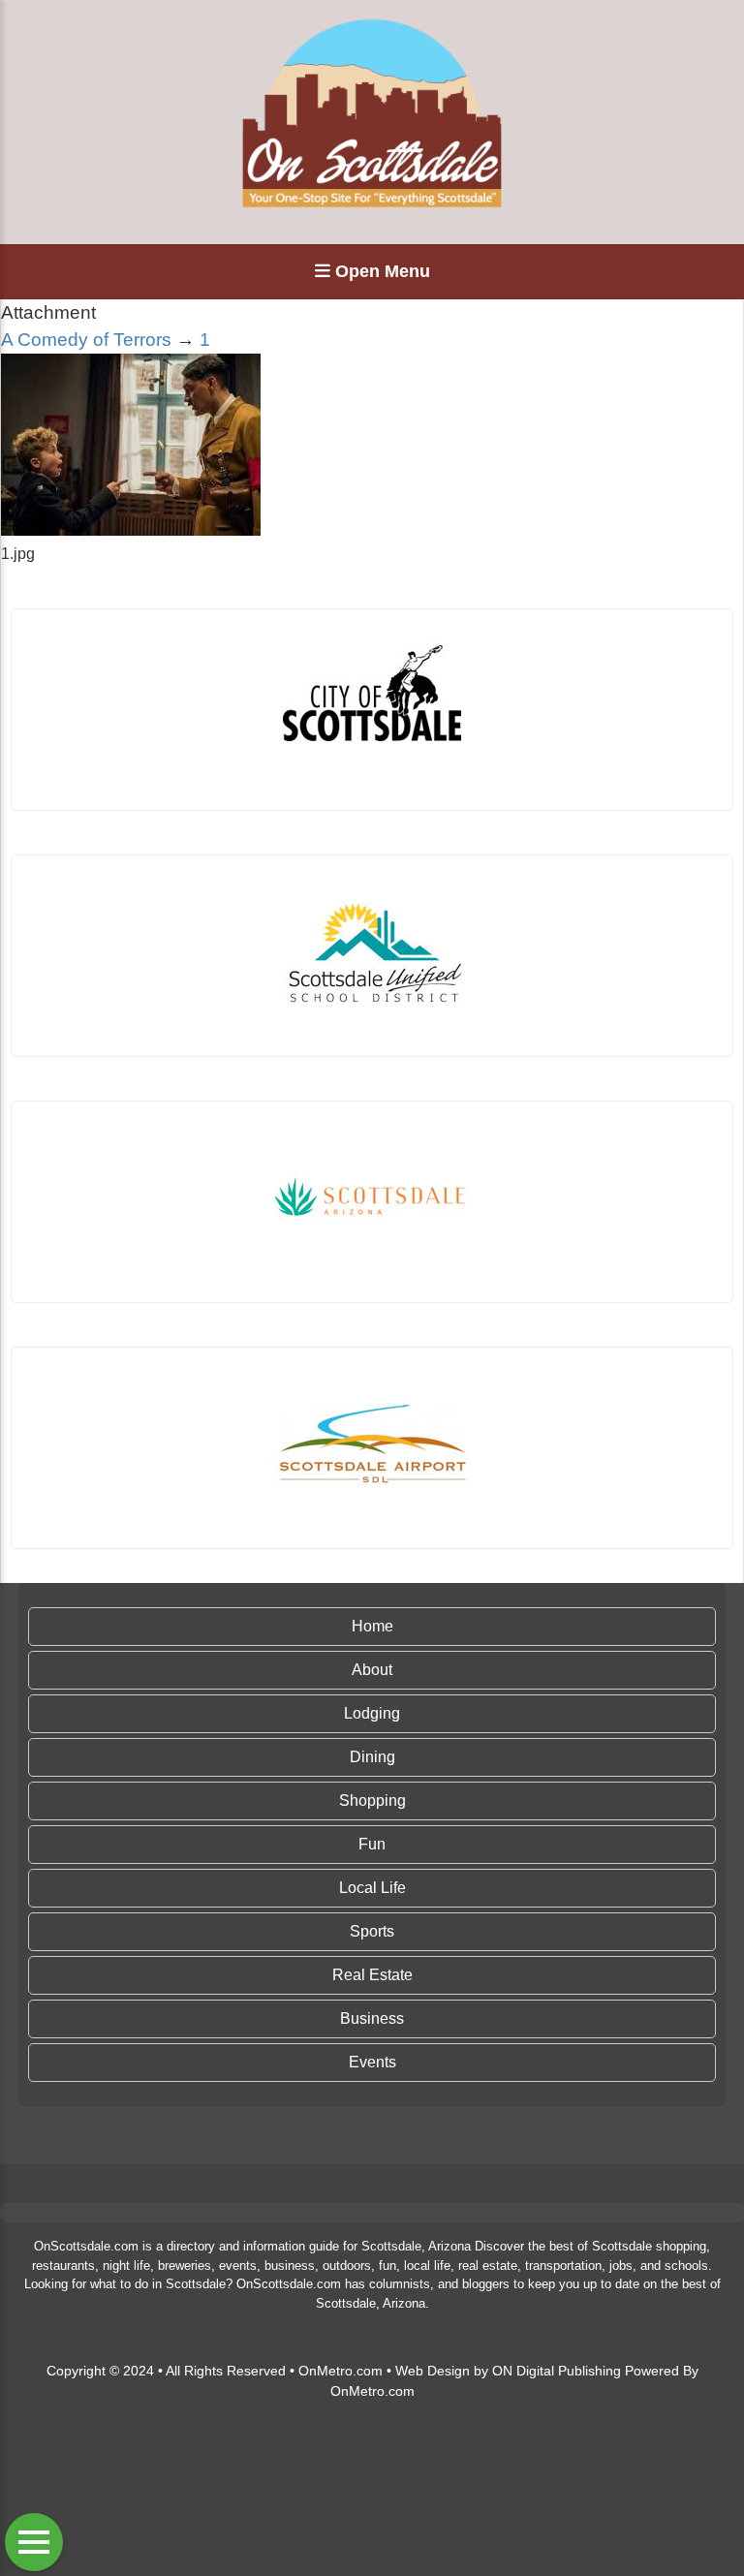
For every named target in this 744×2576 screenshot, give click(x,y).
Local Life (372, 1888)
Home (372, 1626)
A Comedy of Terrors (86, 340)
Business (372, 2018)
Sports (372, 1931)
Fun (372, 1844)
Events (372, 2062)
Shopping (372, 1800)
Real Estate (372, 1975)
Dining (372, 1757)
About (372, 1670)
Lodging (372, 1713)
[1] (131, 530)
